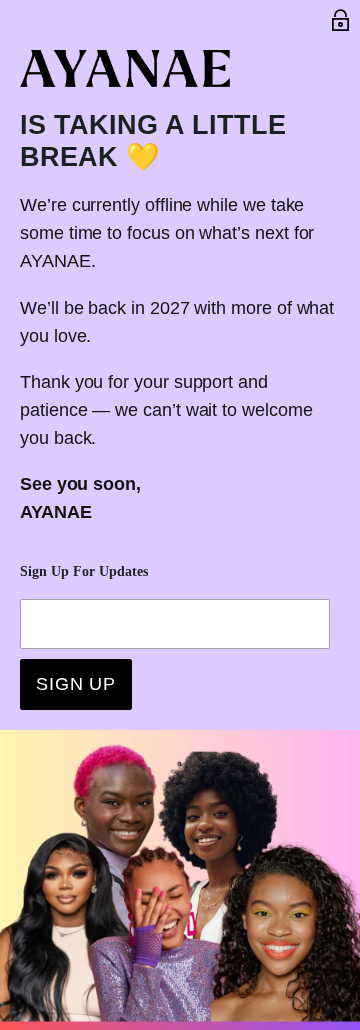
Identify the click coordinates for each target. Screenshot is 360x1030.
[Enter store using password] (340, 20)
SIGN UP (76, 684)
